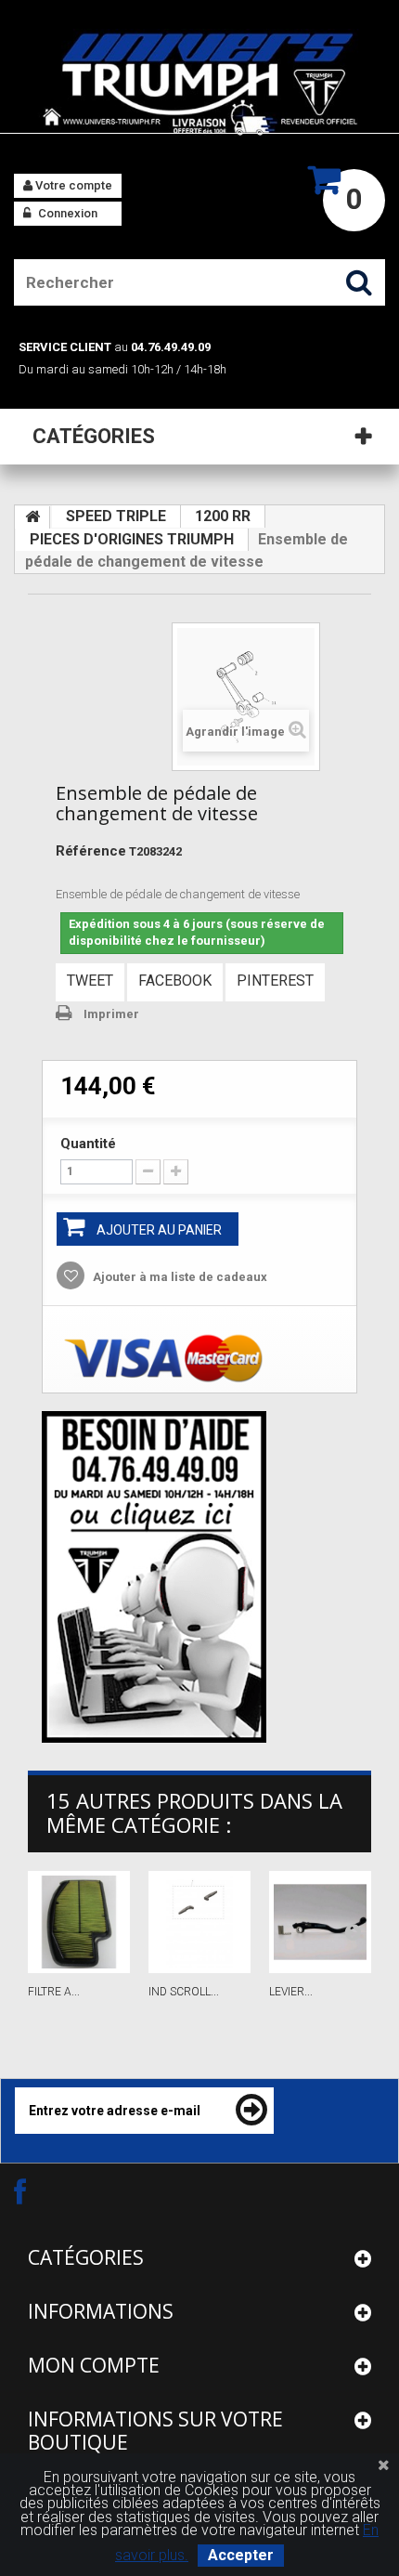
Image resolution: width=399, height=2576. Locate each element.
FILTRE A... (54, 1992)
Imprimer (111, 1014)
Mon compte (94, 2365)
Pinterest (275, 981)
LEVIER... (291, 1992)
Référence (91, 851)
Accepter (241, 2555)
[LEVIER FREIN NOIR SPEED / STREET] (320, 1922)
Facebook (175, 981)
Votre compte (72, 185)
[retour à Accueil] (32, 517)
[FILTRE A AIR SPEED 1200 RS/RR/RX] (79, 1922)
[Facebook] (36, 2191)
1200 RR (223, 516)
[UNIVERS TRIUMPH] (199, 84)
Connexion (66, 213)
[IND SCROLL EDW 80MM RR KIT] (199, 1922)
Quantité (88, 1144)
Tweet (90, 981)
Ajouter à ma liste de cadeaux (179, 1277)
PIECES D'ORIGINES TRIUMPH (132, 539)
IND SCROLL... (184, 1992)
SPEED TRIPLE (116, 516)
